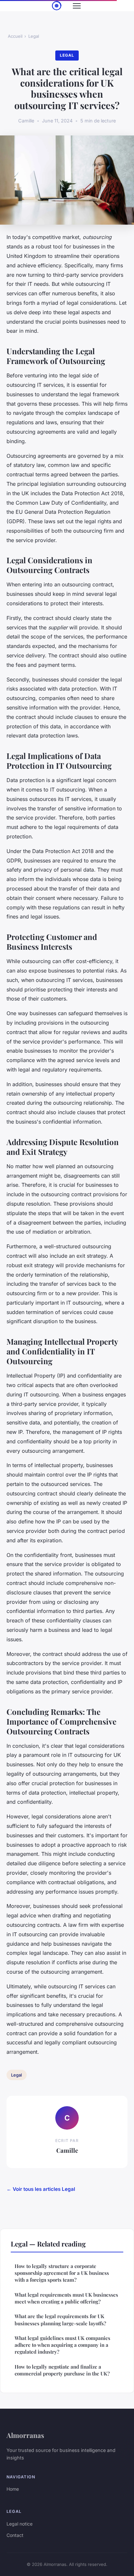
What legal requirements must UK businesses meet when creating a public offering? (66, 2298)
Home (13, 2489)
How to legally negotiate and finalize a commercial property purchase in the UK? (62, 2370)
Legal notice (20, 2524)
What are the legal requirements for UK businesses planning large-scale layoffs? (60, 2320)
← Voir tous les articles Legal (41, 2189)
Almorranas (25, 2435)
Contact (15, 2535)
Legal (34, 36)
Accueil (15, 36)
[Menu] (77, 6)
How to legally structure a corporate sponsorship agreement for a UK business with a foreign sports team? (62, 2273)
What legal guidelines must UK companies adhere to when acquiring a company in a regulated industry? (62, 2345)
